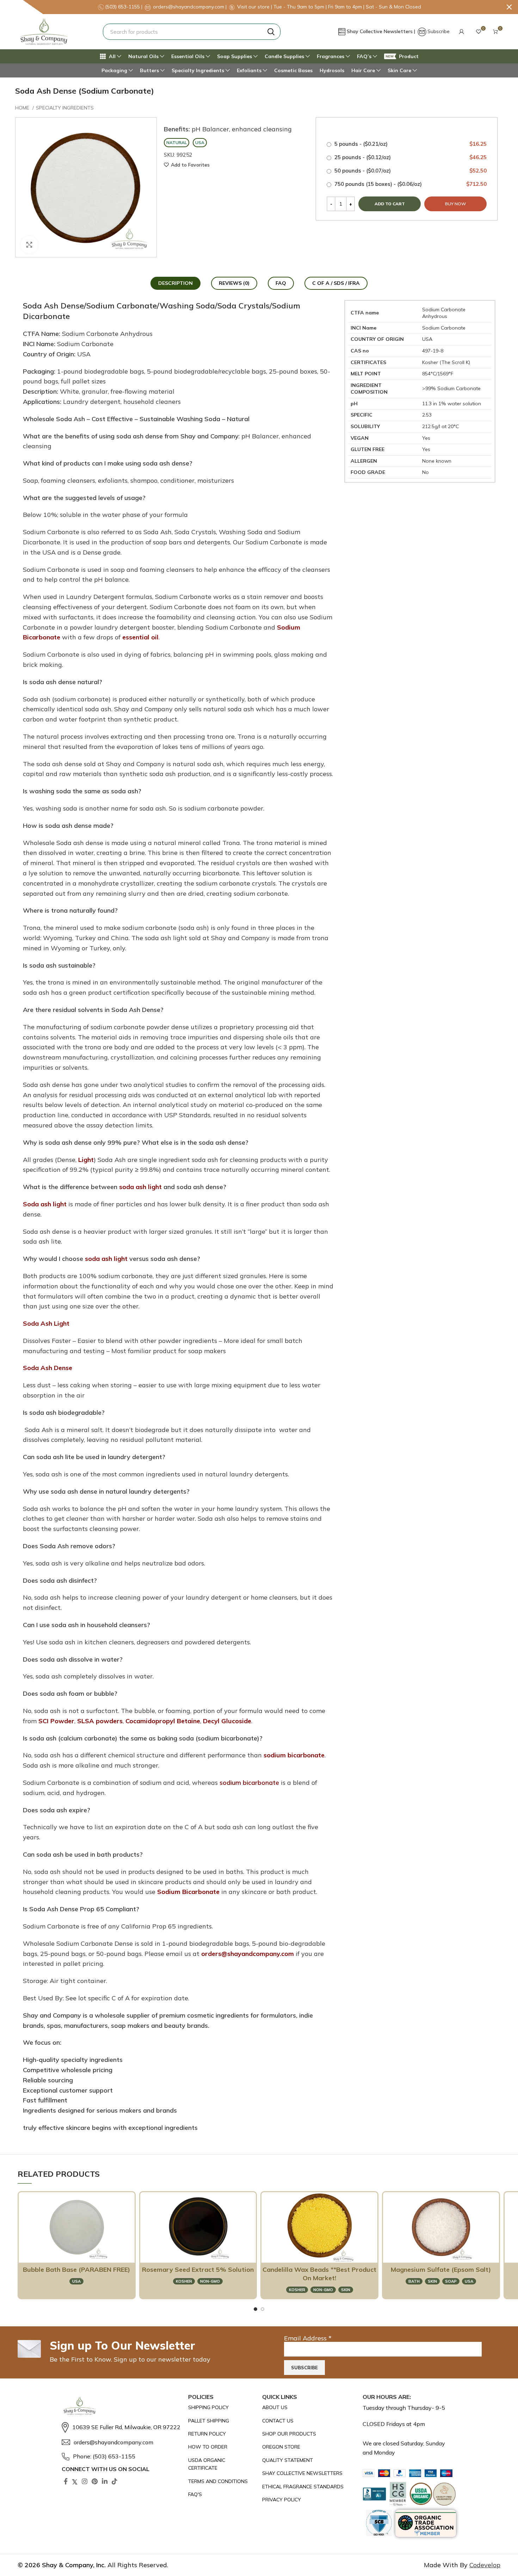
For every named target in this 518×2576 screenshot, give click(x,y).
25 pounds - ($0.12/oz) (410, 157)
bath (414, 2281)
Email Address (308, 2338)
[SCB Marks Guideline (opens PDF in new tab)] (379, 2523)
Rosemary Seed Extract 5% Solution (198, 2269)
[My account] (462, 32)
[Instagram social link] (85, 2481)
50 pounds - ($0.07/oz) (410, 171)
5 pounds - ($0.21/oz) (410, 144)
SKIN (346, 2290)
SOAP (451, 2281)
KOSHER (184, 2281)
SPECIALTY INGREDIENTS (65, 108)
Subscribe (439, 31)
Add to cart (390, 204)
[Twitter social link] (75, 2481)
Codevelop (485, 2565)
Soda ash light (45, 1204)
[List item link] (121, 2427)
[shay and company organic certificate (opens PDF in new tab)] (222, 2464)
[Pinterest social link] (95, 2481)
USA (76, 2281)
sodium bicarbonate (294, 1755)
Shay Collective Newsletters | (382, 31)
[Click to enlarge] (29, 245)
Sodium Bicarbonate (188, 1892)
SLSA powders (100, 1721)
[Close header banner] (509, 7)
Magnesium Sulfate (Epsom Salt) (441, 2269)
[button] (462, 32)
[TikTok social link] (115, 2481)
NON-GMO (210, 2281)
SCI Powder (56, 1721)
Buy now (455, 204)
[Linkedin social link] (105, 2481)
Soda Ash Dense (48, 1368)
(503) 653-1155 (123, 7)
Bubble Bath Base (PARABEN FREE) (76, 2269)
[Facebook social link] (66, 2481)
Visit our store (254, 7)
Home (23, 108)
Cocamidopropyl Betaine (163, 1721)
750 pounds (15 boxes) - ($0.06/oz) (410, 184)
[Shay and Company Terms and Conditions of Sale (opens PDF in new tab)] (222, 2481)
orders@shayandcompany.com (248, 1954)
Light (86, 1160)
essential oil (140, 637)
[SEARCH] (271, 32)
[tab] (175, 283)
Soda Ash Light (46, 1323)
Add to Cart (73, 2254)
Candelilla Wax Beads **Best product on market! (319, 2274)
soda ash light (140, 1187)
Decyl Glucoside (227, 1721)
